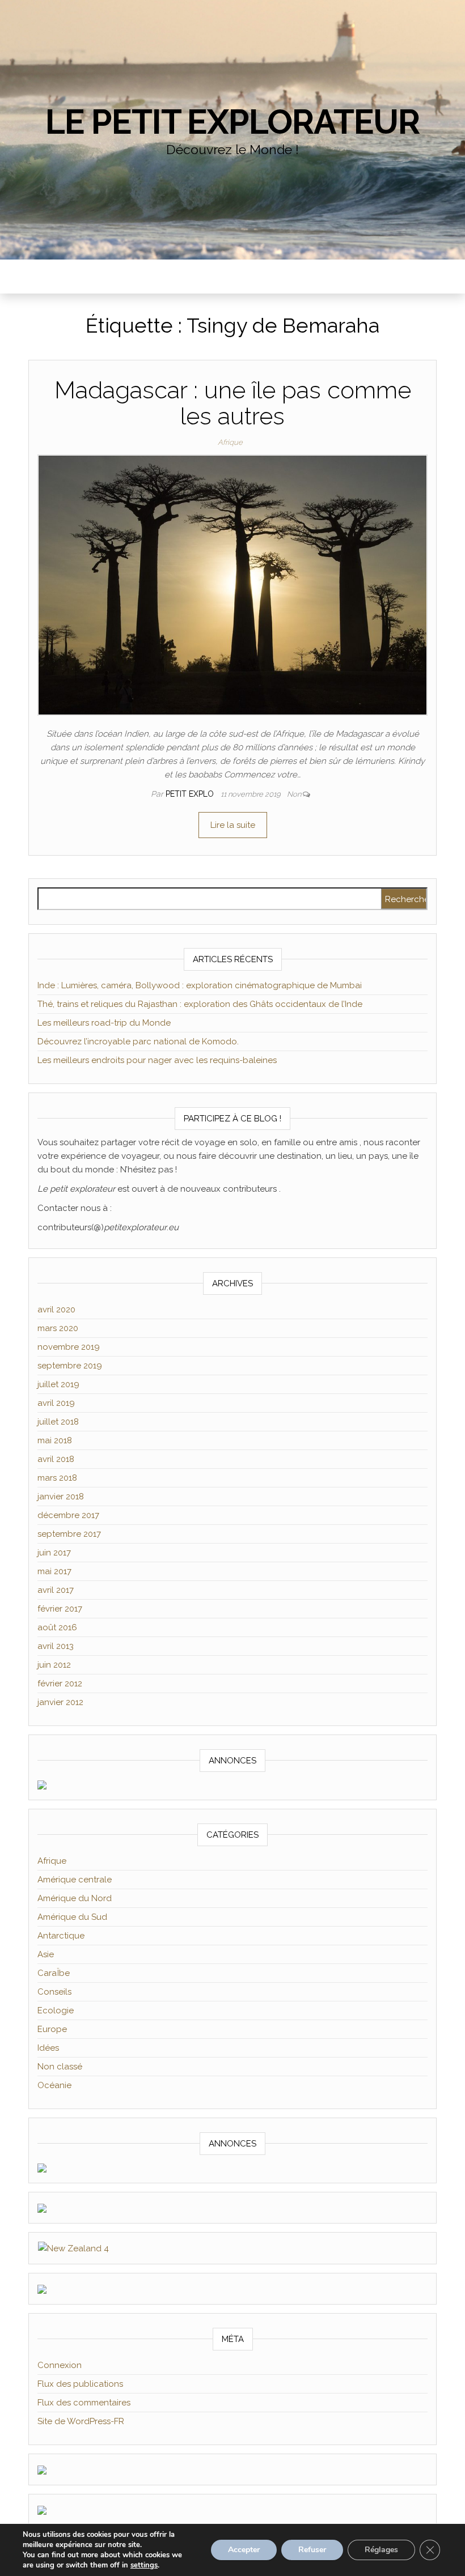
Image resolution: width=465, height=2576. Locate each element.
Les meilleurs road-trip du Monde (104, 1023)
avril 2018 (56, 1459)
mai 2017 (54, 1571)
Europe (52, 2029)
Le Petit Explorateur (232, 122)
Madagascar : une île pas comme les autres (233, 403)
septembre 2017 (69, 1534)
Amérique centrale (75, 1880)
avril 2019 (56, 1403)
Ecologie (56, 2010)
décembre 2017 (68, 1515)
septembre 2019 (70, 1366)
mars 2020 (58, 1328)
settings (144, 2565)
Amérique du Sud (72, 1917)
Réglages (381, 2550)
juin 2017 (54, 1553)
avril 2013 (56, 1646)
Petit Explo (191, 794)
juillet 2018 (58, 1422)
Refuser (312, 2550)
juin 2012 (54, 1665)
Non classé (60, 2067)
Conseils (54, 1992)
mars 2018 (57, 1478)
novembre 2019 (69, 1347)
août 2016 (57, 1627)
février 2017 (60, 1609)
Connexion (60, 2365)
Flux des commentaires (84, 2403)
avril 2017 (56, 1590)
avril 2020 (56, 1310)
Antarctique (61, 1936)
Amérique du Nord (75, 1898)
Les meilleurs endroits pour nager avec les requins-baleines (157, 1060)
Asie (46, 1954)
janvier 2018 (61, 1497)
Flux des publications (80, 2384)
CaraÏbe (54, 1973)
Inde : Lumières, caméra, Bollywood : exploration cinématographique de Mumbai (200, 985)
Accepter (244, 2550)
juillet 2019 (58, 1384)
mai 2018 (55, 1440)
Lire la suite (233, 825)
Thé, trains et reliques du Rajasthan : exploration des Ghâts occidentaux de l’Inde (200, 1004)
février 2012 (60, 1684)
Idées (48, 2048)
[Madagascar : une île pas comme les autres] (232, 585)
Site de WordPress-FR (81, 2421)
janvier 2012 (60, 1702)
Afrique (230, 442)
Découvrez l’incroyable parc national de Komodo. (138, 1042)
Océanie (54, 2085)
